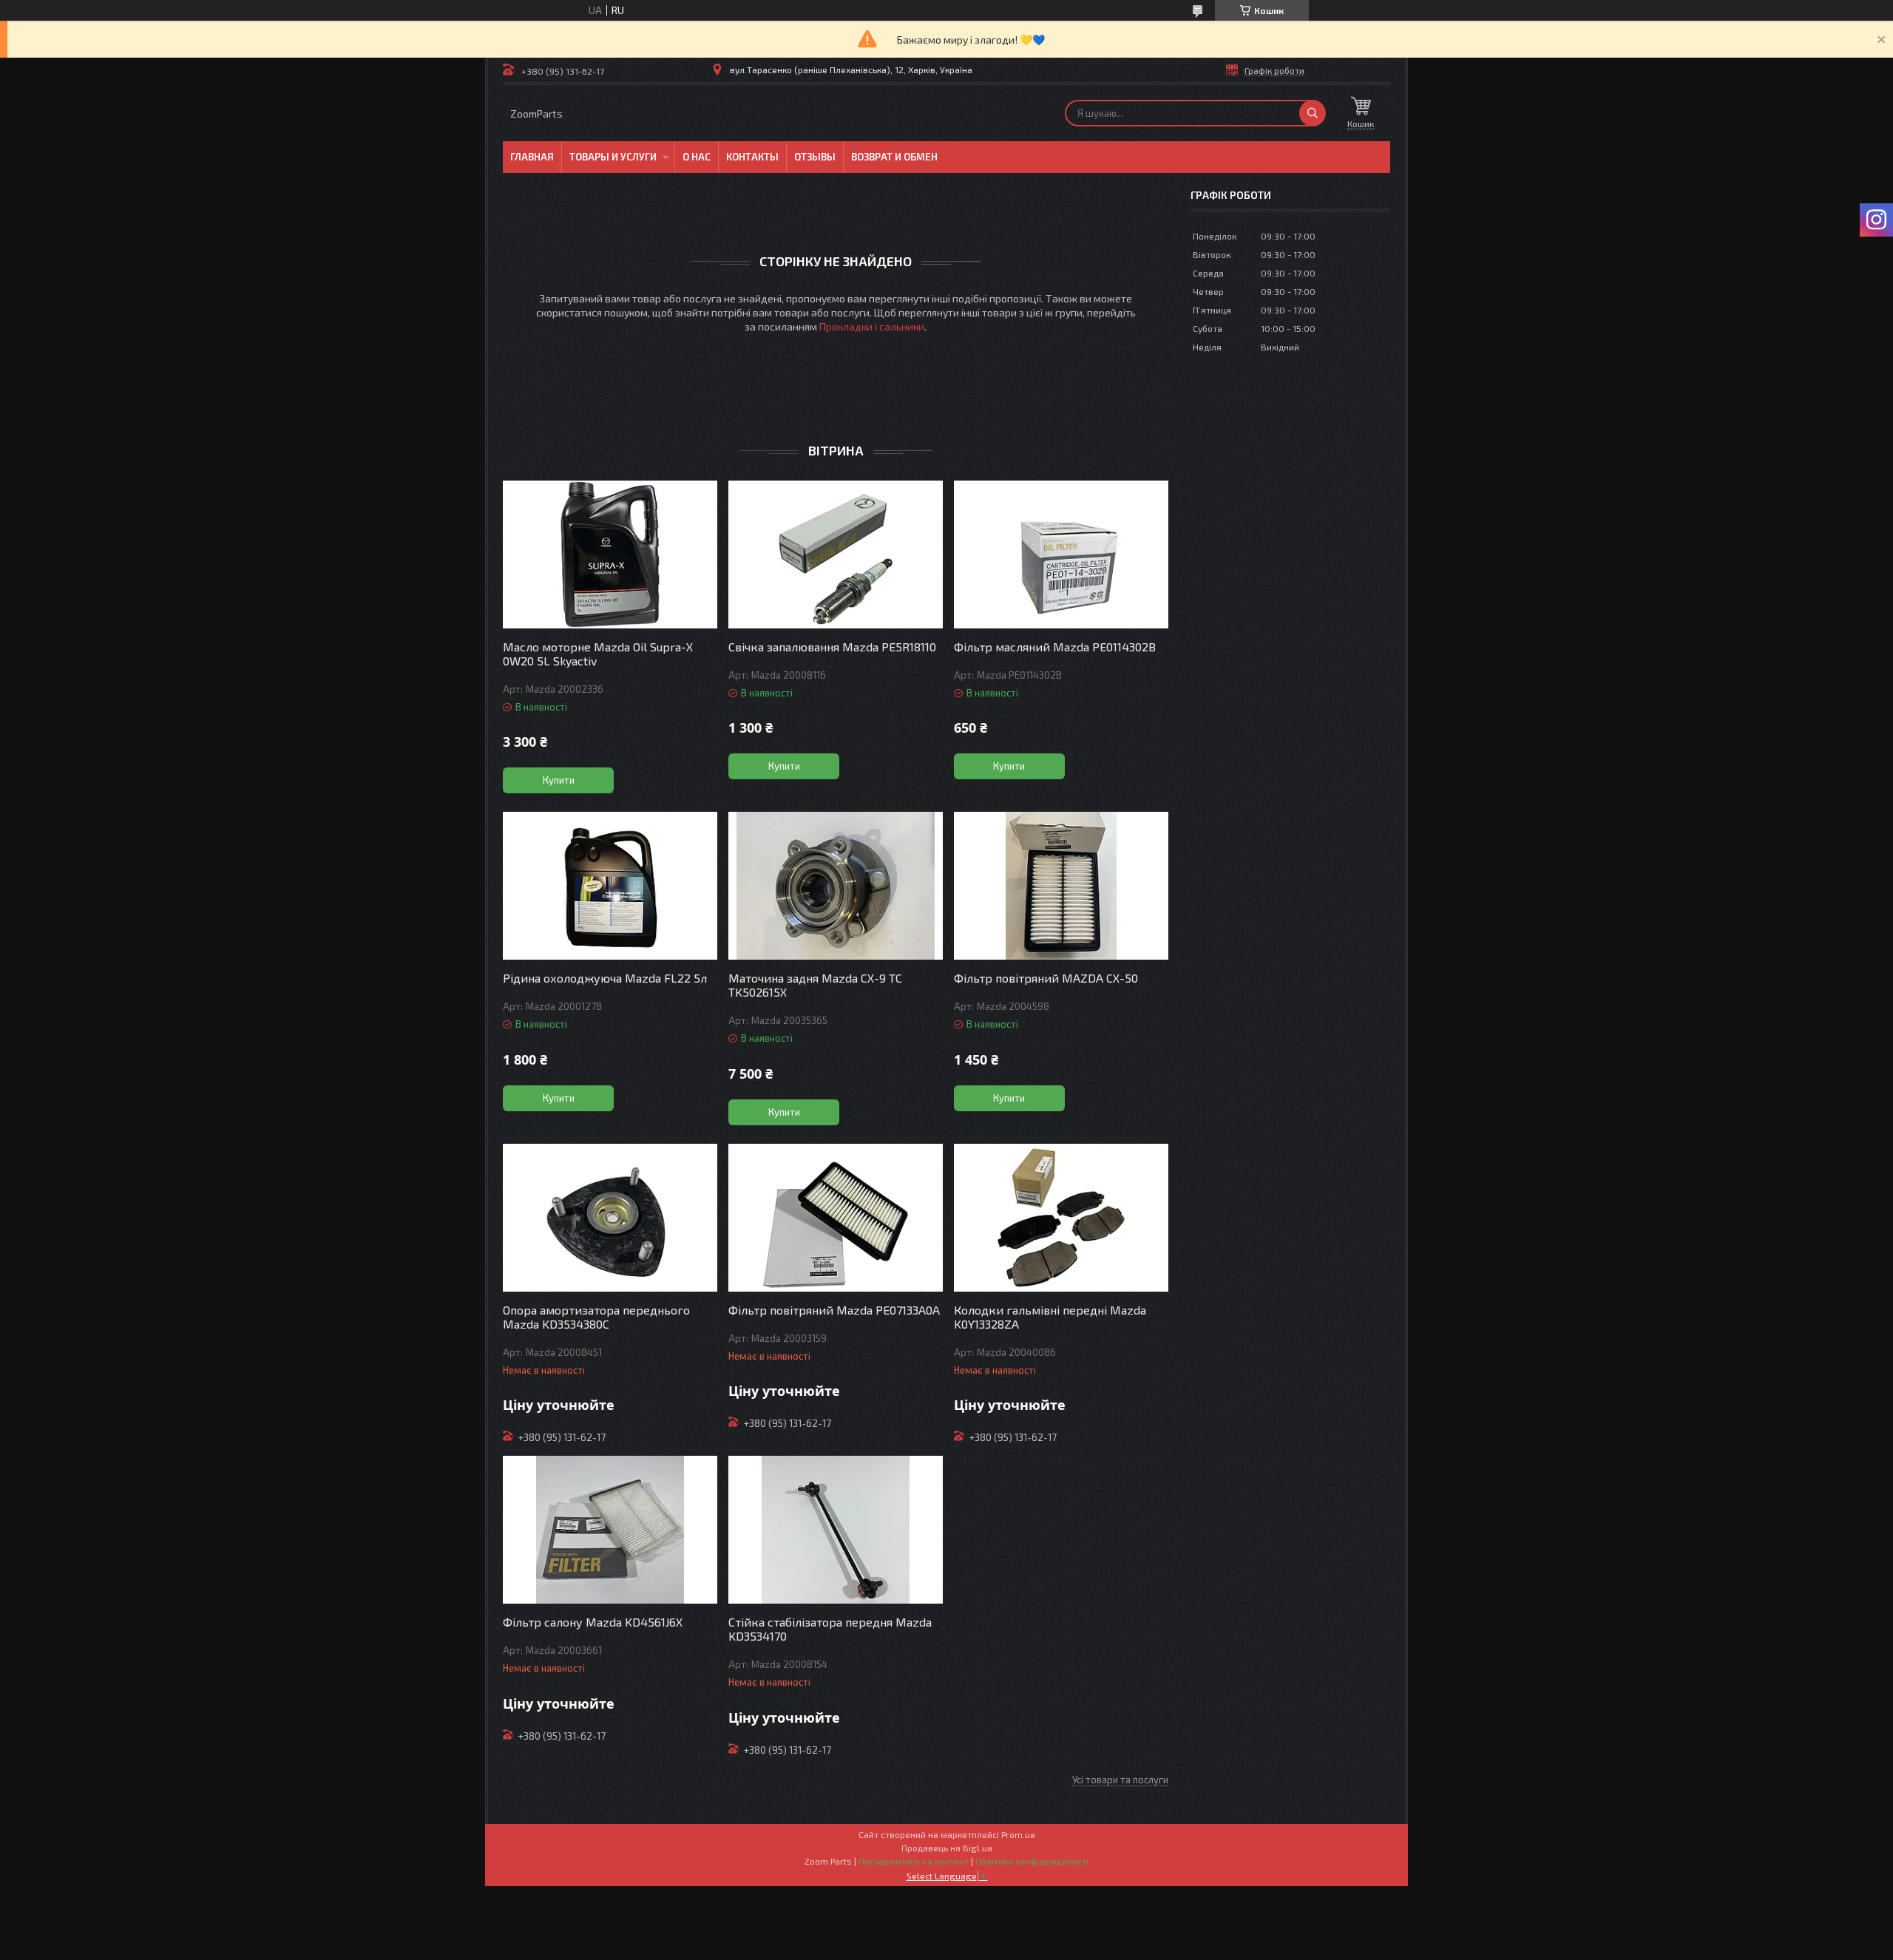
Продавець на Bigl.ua (947, 1848)
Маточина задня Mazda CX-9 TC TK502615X (815, 985)
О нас (697, 157)
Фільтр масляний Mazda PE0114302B (1055, 647)
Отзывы (815, 157)
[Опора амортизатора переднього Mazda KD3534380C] (610, 1218)
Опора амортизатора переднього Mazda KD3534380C (596, 1317)
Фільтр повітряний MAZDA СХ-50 (1046, 978)
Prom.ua (1018, 1834)
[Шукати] (1313, 113)
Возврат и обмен (894, 157)
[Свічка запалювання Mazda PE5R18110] (836, 555)
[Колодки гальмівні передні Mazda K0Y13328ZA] (1061, 1218)
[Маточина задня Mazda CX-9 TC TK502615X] (836, 886)
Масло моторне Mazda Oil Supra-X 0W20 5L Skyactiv (598, 654)
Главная (532, 157)
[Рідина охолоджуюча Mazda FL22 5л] (610, 886)
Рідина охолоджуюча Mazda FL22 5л (605, 978)
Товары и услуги (613, 157)
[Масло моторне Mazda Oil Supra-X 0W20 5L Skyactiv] (610, 555)
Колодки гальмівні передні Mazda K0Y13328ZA (1050, 1317)
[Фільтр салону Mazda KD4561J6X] (610, 1530)
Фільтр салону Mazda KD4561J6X (593, 1622)
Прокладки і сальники (872, 326)
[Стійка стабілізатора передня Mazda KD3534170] (836, 1530)
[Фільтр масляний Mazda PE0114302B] (1061, 555)
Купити (559, 780)
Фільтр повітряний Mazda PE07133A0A (834, 1310)
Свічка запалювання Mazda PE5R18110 (832, 647)
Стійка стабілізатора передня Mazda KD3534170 (830, 1629)
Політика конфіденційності (1032, 1861)
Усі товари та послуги (1120, 1780)
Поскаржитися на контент (914, 1861)
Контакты (752, 157)
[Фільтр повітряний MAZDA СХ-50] (1061, 886)
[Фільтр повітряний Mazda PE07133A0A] (836, 1218)
